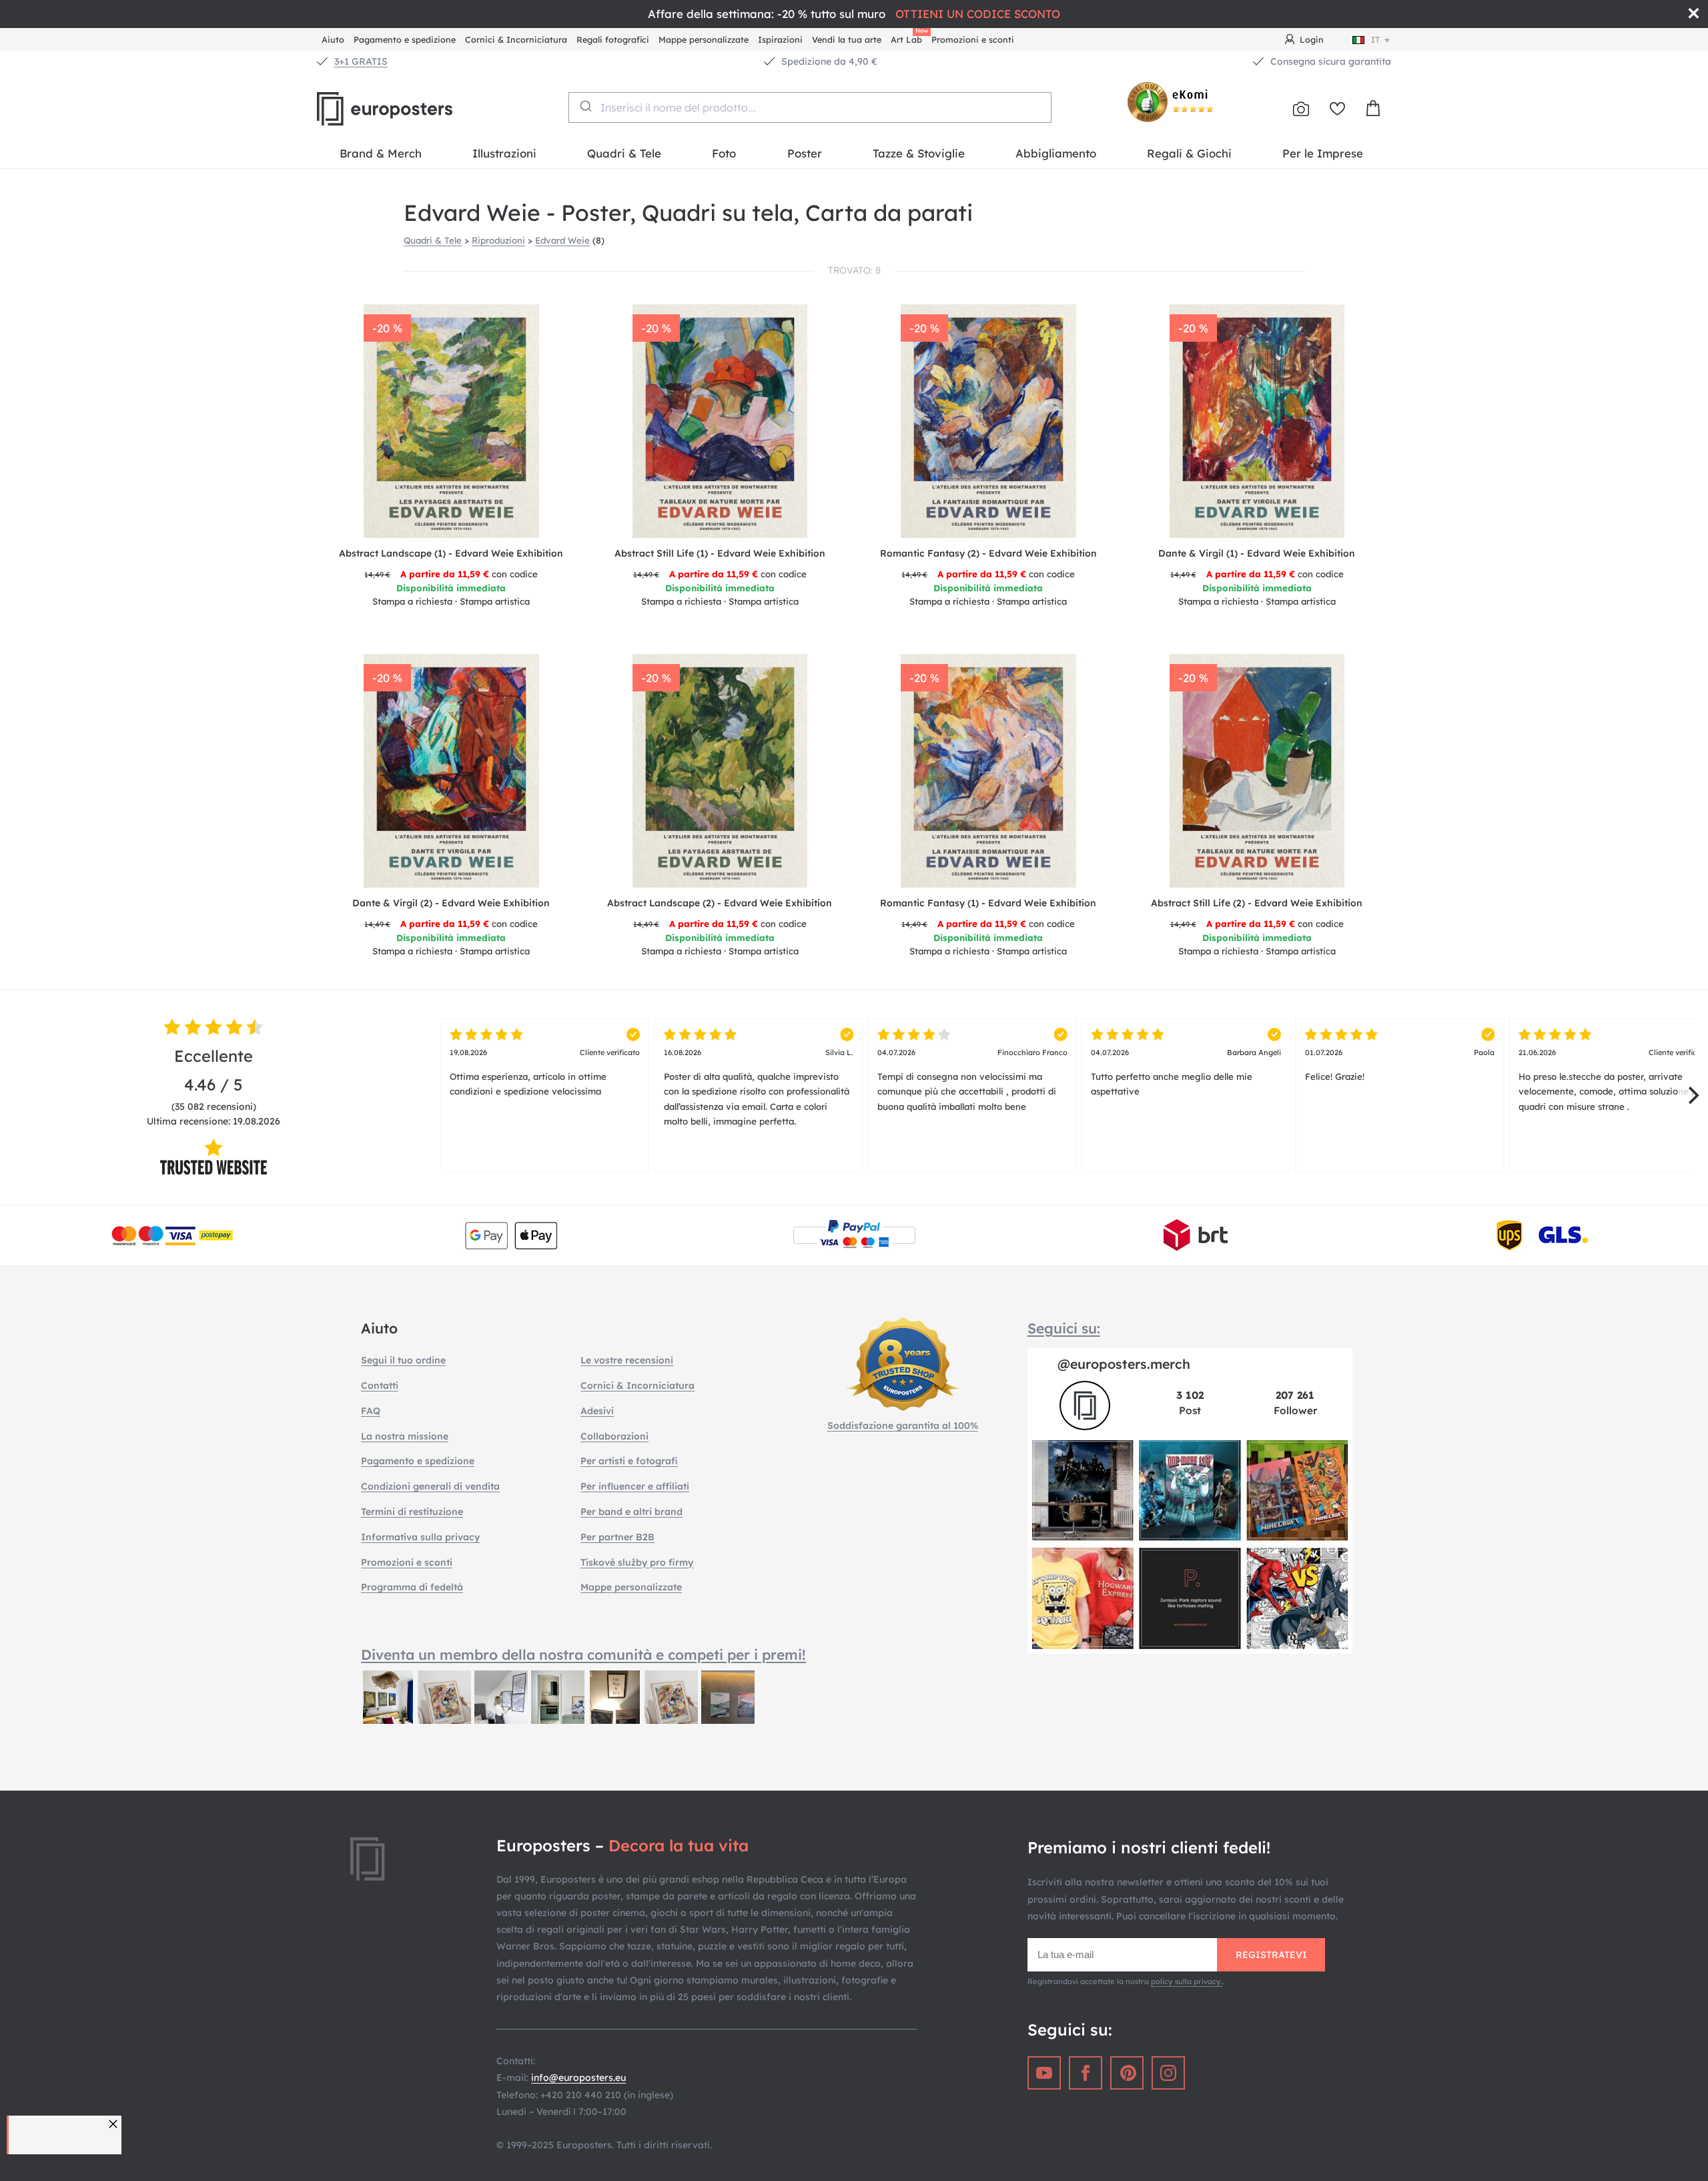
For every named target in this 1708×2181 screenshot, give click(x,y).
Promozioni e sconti (973, 39)
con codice (451, 574)
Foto (724, 153)
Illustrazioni (504, 153)
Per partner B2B (617, 1537)
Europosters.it (407, 109)
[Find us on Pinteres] (1127, 2073)
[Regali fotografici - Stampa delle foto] (1301, 109)
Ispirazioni (780, 39)
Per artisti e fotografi (629, 1461)
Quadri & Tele (624, 153)
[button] (115, 2124)
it (1375, 39)
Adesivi (597, 1411)
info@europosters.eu (578, 2078)
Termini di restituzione (412, 1512)
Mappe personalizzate (704, 39)
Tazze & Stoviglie (919, 153)
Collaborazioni (614, 1436)
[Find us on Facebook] (1086, 2073)
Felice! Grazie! (1400, 1065)
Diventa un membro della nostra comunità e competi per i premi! (583, 1654)
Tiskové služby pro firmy (637, 1562)
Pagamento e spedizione (405, 39)
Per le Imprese (1323, 153)
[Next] (1692, 1095)
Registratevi (1271, 1955)
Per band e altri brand (631, 1512)
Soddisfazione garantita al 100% (903, 1426)
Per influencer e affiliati (635, 1486)
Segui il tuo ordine (403, 1360)
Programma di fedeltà (412, 1587)
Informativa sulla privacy (420, 1537)
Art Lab (909, 38)
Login (1312, 39)
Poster (805, 153)
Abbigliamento (1056, 153)
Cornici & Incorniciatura (516, 39)
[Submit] (585, 106)
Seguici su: (1064, 1328)
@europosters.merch (1124, 1364)
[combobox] (810, 107)
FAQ (371, 1411)
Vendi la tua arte (847, 39)
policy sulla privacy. (1187, 1981)
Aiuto (333, 39)
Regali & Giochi (1189, 153)
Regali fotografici (613, 39)
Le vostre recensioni (627, 1360)
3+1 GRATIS (361, 61)
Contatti (380, 1385)
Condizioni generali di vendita (430, 1486)
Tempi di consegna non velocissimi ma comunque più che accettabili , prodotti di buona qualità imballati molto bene (972, 1080)
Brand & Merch (381, 153)
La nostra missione (405, 1436)
